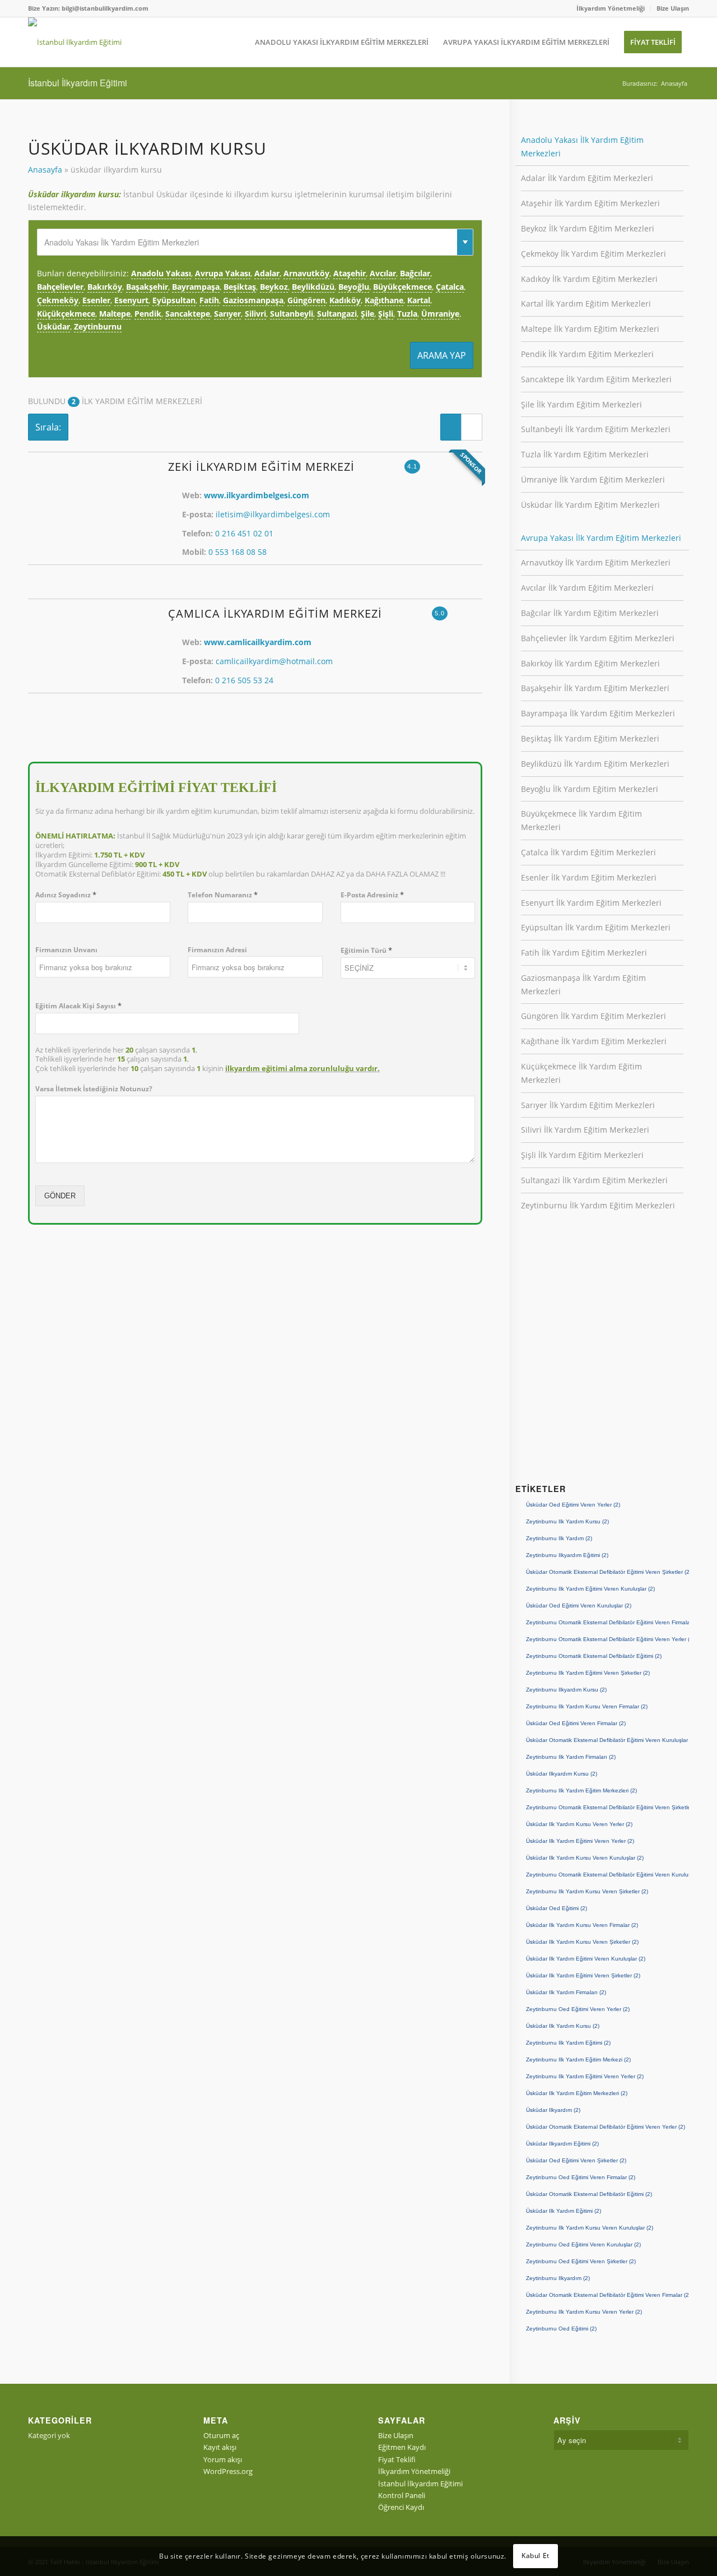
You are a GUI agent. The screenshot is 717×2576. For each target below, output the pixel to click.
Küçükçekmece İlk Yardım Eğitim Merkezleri (581, 1073)
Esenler (96, 300)
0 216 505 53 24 (244, 680)
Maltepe (115, 314)
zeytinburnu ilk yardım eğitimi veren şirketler (588, 1673)
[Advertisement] (602, 1363)
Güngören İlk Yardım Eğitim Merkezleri (593, 1016)
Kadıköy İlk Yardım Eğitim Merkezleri (589, 279)
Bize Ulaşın (673, 8)
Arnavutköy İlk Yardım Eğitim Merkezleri (596, 562)
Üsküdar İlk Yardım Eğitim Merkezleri (590, 505)
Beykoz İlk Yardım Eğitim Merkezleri (588, 228)
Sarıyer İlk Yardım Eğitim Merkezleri (588, 1105)
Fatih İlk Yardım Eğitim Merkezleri (584, 953)
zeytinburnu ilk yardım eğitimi (568, 2043)
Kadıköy (345, 300)
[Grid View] (472, 427)
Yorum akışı (223, 2459)
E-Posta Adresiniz (372, 895)
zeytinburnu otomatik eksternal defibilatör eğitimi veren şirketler (607, 1807)
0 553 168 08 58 (238, 552)
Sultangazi (337, 314)
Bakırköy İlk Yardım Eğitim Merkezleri (590, 663)
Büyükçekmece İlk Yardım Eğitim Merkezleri (581, 820)
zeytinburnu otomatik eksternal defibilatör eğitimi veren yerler (607, 1639)
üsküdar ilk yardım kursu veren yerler (579, 1824)
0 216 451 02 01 (244, 533)
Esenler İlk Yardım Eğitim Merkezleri (589, 877)
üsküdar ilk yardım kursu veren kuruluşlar (585, 1858)
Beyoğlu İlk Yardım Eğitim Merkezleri (590, 789)
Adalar (267, 273)
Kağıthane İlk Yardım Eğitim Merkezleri (594, 1041)
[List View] (451, 427)
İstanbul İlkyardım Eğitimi (78, 83)
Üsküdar (53, 326)
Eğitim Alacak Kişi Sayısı (78, 1006)
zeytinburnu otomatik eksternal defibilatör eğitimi (594, 1656)
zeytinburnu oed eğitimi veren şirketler (581, 2261)
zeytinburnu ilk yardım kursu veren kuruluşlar (590, 2228)
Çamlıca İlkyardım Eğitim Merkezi (275, 613)
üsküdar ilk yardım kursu (563, 2026)
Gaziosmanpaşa (253, 300)
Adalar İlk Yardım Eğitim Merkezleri (587, 178)
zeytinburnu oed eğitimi (561, 2329)
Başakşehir (147, 287)
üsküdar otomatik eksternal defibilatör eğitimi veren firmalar (607, 2295)
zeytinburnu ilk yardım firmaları (571, 1757)
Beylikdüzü (313, 287)
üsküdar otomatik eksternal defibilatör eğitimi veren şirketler (607, 1572)
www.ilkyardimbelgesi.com (257, 495)
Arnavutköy (306, 273)
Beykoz (274, 287)
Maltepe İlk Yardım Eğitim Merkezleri (590, 329)
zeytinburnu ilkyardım (558, 2278)
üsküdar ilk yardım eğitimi (564, 2211)
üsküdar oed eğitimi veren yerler (573, 1505)
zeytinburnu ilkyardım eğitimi (567, 1555)
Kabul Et (536, 2556)
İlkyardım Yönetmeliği (611, 8)
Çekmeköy (58, 300)
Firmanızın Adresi (217, 950)
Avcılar (383, 273)
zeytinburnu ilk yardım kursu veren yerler (584, 2312)
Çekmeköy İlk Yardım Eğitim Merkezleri (593, 254)
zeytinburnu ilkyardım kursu (566, 1690)
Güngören (306, 300)
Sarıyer (227, 314)
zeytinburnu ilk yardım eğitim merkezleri (581, 1790)
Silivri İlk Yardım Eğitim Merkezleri (585, 1130)
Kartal (419, 300)
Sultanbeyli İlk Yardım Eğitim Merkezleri (596, 429)
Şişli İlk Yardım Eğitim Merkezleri (582, 1155)
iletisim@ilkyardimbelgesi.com (273, 514)
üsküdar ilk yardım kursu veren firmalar (582, 1925)
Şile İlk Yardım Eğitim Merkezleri (581, 404)
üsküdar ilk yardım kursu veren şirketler (582, 1942)
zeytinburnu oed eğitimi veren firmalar (581, 2177)
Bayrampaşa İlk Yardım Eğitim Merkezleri (598, 713)
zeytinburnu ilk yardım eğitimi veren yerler (585, 2076)
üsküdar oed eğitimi (557, 1908)
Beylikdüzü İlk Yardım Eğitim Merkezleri (595, 764)
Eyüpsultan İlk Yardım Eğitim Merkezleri (596, 927)
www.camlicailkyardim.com (258, 642)
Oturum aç (221, 2435)
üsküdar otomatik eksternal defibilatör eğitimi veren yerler (606, 2127)
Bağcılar (415, 273)
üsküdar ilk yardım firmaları (566, 1992)
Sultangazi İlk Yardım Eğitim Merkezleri (594, 1180)
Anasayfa (45, 170)
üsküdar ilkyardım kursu (562, 1774)
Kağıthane (384, 300)
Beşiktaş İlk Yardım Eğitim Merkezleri (590, 738)
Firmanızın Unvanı (66, 950)
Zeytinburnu (98, 326)
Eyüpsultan (174, 300)
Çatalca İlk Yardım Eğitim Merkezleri (588, 852)
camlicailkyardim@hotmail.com (274, 661)
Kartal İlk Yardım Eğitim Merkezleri (586, 304)
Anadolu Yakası (161, 273)
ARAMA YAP (442, 355)
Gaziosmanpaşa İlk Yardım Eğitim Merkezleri (583, 984)
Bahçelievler (60, 287)
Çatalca (450, 287)
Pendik (148, 314)
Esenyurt (131, 300)
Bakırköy (105, 287)
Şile (367, 314)
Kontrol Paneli (402, 2495)
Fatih (209, 300)
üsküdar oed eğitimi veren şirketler (576, 2160)
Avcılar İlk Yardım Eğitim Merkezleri (587, 588)
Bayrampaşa (196, 287)
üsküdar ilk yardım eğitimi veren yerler (580, 1841)
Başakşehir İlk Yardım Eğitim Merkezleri (595, 688)
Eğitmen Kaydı (402, 2447)
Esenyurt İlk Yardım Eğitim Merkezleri (591, 903)
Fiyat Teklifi (397, 2459)
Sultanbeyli (292, 314)
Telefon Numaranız (223, 895)
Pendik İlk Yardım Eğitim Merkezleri (587, 354)
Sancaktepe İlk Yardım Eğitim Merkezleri (596, 379)
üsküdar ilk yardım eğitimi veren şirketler (583, 1975)
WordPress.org (228, 2471)
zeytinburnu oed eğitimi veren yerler (578, 2009)
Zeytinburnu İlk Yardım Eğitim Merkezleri (598, 1205)
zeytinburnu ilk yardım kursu (567, 1521)
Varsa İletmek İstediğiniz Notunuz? (94, 1089)
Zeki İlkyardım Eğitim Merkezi (261, 467)
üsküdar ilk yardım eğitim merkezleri (577, 2093)
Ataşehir (350, 273)
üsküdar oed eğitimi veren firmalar (576, 1723)
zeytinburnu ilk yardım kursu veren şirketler (587, 1891)
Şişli (386, 314)
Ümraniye (440, 314)
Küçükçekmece (66, 314)
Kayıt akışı (220, 2447)
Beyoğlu (354, 287)
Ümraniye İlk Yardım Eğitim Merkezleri (593, 479)
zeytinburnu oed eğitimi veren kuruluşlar (583, 2244)
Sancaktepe (188, 314)
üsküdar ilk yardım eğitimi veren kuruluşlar (586, 1959)
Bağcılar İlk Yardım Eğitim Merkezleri (590, 613)
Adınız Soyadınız (66, 895)
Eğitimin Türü (366, 950)
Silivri (255, 314)
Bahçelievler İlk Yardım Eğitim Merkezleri (598, 638)
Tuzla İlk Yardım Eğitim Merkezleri (585, 454)
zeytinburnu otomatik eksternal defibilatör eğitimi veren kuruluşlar (607, 1875)
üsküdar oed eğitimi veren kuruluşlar (579, 1606)
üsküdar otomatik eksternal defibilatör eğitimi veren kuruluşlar (607, 1740)
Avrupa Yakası (223, 273)
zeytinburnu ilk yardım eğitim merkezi (578, 2060)
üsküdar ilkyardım (553, 2110)
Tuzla (407, 314)
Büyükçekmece (402, 287)
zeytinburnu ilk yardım (559, 1538)
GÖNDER (60, 1196)
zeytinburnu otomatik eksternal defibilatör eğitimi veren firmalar (607, 1622)
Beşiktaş (240, 287)
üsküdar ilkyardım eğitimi (562, 2144)
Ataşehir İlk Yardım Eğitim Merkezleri (590, 203)
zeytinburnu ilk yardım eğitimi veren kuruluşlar (590, 1589)
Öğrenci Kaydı (401, 2507)
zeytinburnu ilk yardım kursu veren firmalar (587, 1706)
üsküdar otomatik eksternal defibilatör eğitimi (589, 2194)
